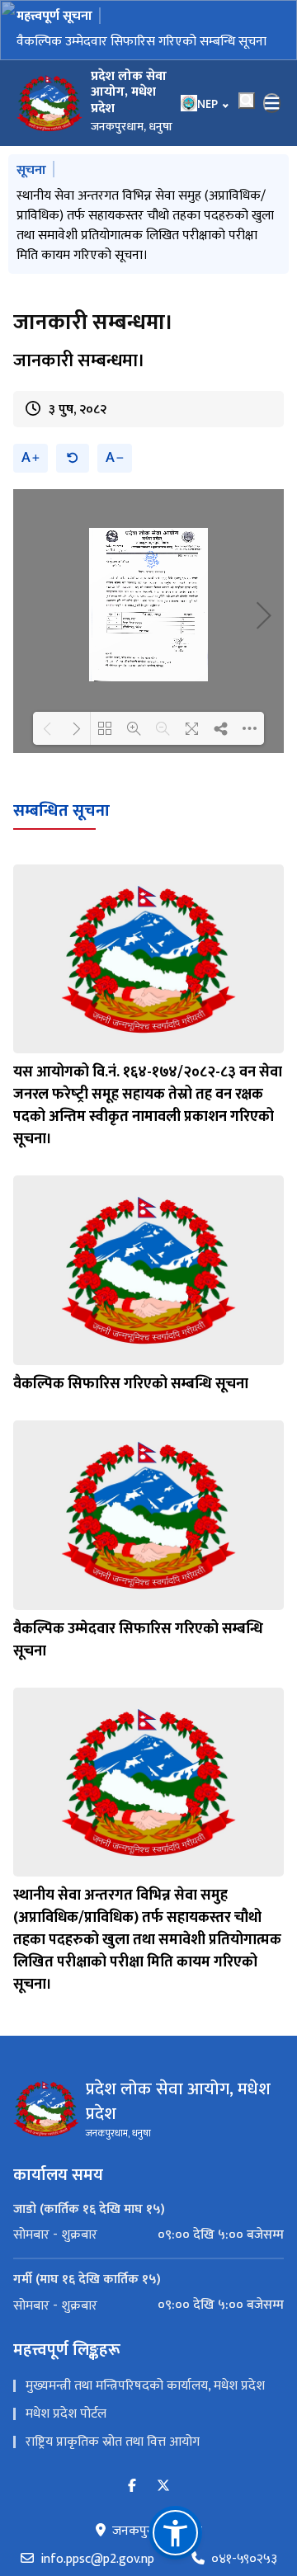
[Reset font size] (73, 399)
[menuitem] (148, 2176)
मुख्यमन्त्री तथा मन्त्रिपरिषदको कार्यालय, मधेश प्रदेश (145, 2326)
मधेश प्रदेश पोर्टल (66, 2355)
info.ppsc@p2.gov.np (97, 2500)
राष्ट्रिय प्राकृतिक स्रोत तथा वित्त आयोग (113, 2383)
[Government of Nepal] (49, 103)
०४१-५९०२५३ (244, 2500)
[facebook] (132, 2427)
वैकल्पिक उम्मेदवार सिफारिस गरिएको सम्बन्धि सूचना (141, 42)
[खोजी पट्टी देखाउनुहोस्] (247, 101)
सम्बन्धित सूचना (61, 751)
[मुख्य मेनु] (272, 103)
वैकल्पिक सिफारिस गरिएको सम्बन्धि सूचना (131, 1325)
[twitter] (163, 2427)
